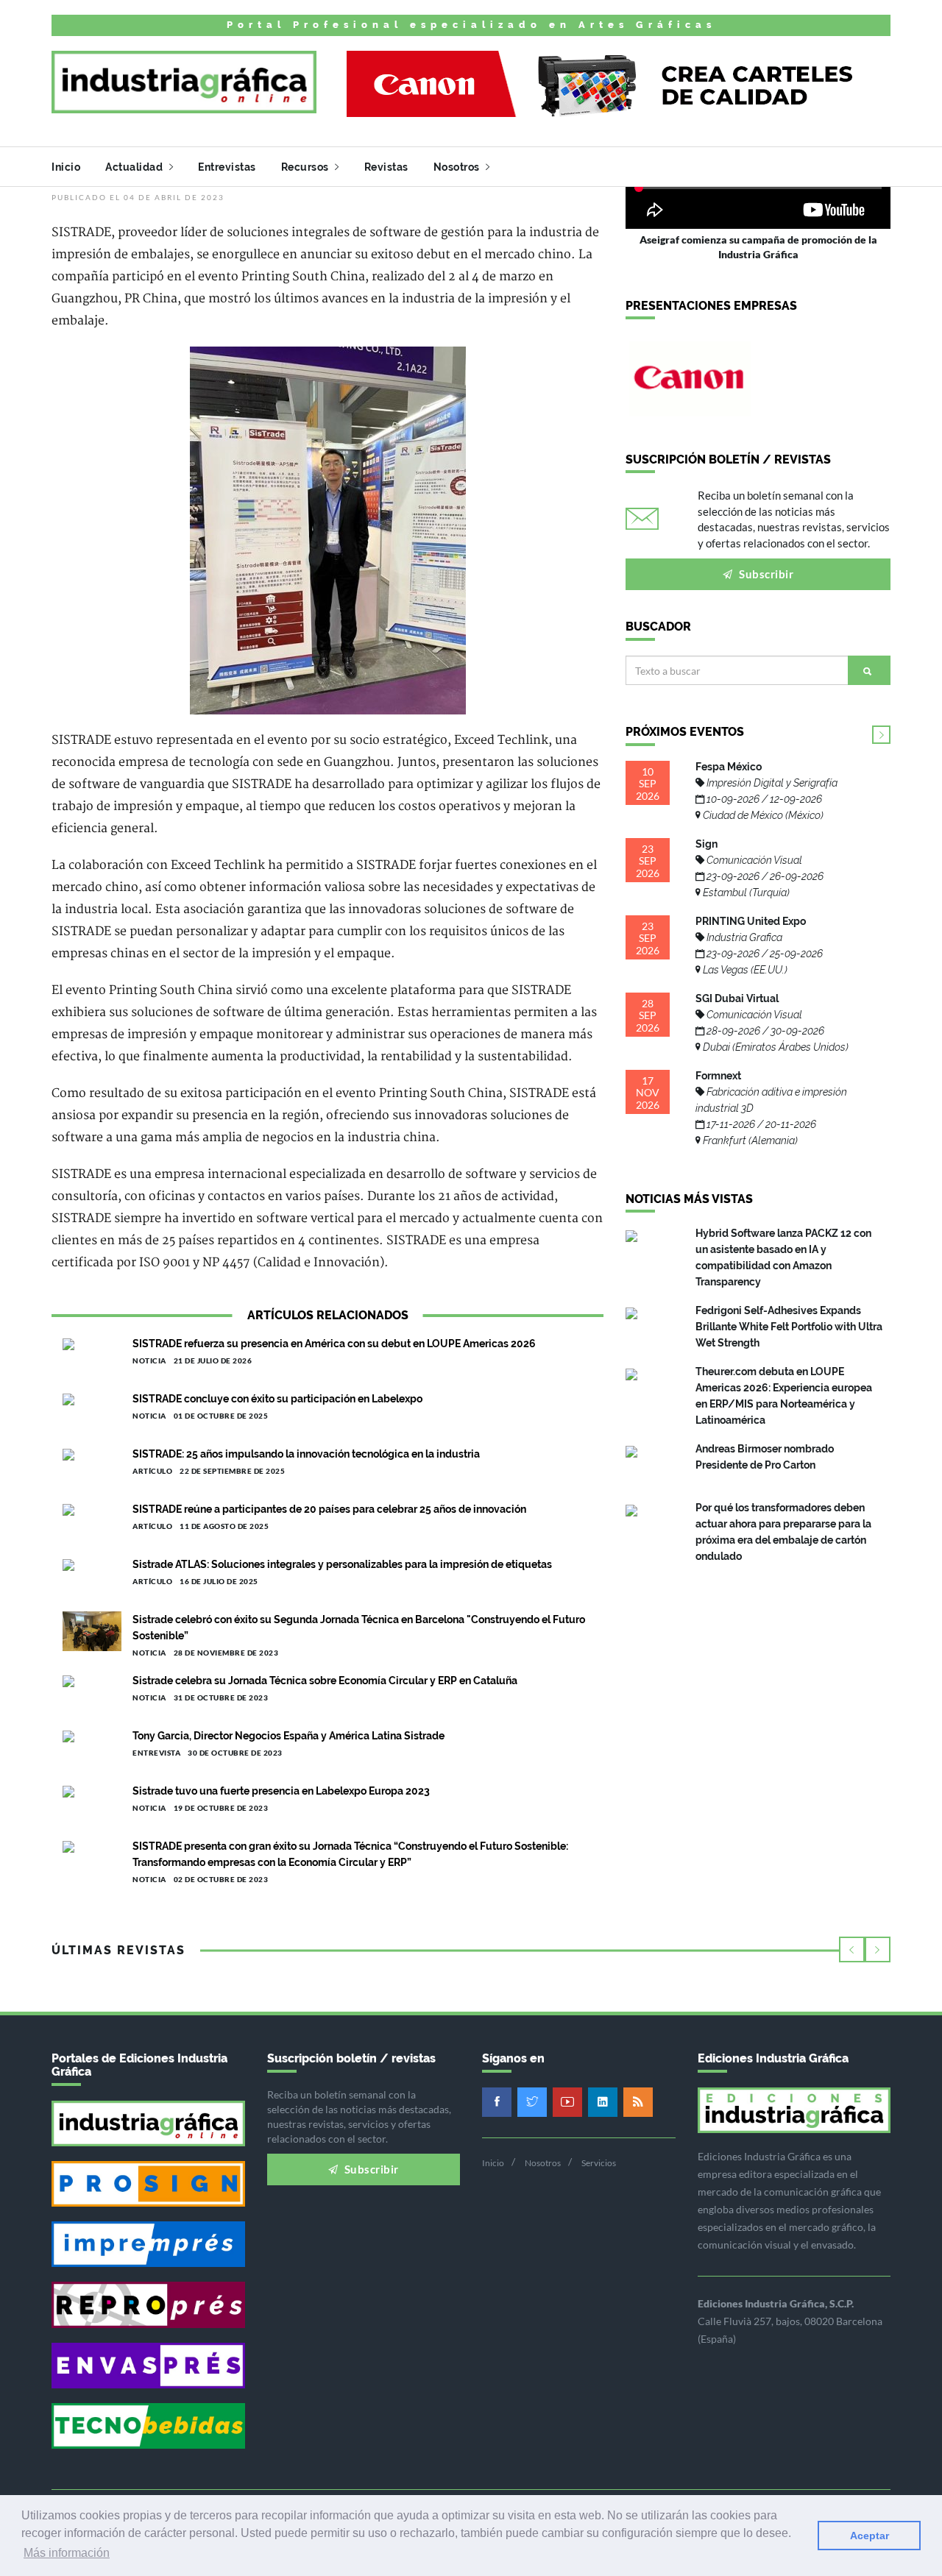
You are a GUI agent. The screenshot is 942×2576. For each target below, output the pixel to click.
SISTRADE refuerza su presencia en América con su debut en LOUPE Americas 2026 (334, 1344)
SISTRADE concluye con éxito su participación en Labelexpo (277, 1399)
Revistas (386, 167)
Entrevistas (227, 167)
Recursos (307, 167)
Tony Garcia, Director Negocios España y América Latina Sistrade (288, 1736)
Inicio (66, 167)
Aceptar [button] (870, 2536)
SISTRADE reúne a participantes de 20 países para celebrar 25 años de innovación (329, 1509)
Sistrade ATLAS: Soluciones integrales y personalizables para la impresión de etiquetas (342, 1564)
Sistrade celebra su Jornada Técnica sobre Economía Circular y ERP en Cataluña (325, 1681)
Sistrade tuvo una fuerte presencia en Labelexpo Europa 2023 (281, 1791)
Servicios (599, 2163)
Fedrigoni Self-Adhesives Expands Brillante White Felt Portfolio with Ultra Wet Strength (789, 1327)
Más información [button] (67, 2553)
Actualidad (135, 167)
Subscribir (765, 574)
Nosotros (458, 167)
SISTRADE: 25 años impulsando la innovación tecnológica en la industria (306, 1454)
